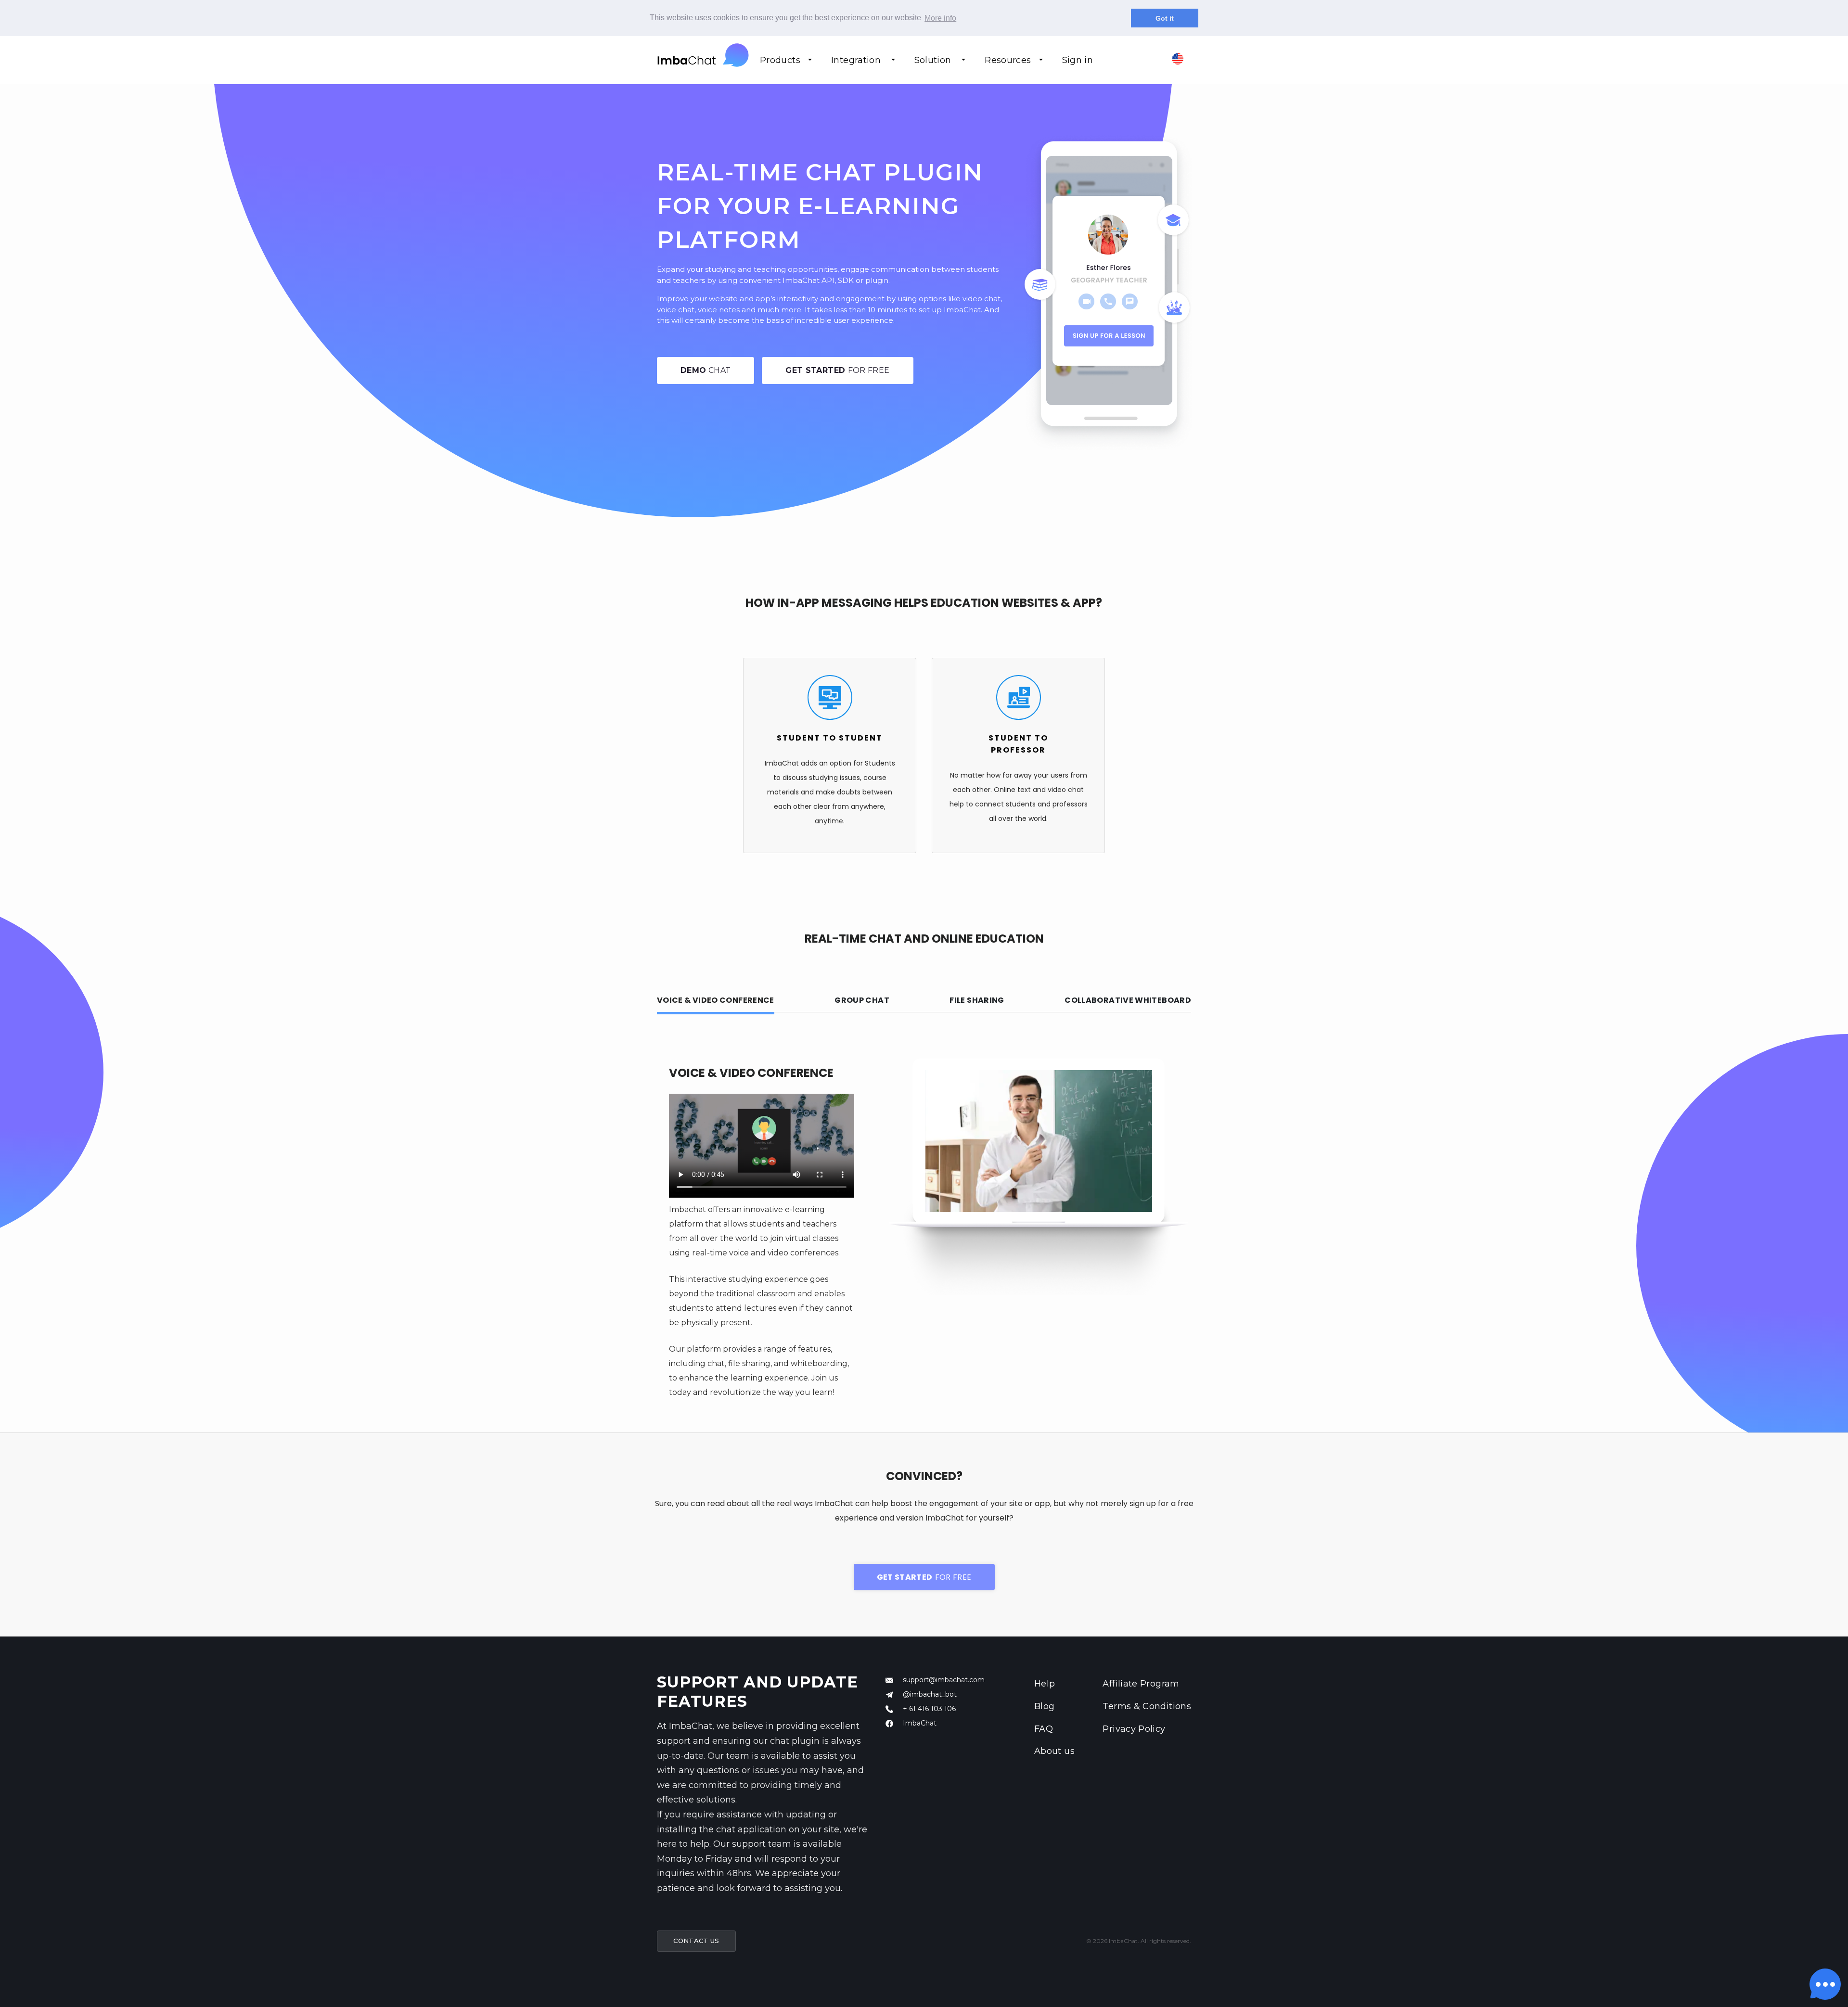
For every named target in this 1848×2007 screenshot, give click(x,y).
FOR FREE (837, 370)
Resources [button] (1008, 60)
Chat (706, 370)
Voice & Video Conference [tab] (716, 1000)
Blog (1044, 1706)
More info (940, 18)
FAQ (1044, 1729)
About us (1054, 1751)
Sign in (1078, 60)
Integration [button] (857, 60)
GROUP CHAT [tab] (862, 1000)
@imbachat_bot (930, 1694)
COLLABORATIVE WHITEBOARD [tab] (1128, 1000)
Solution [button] (934, 60)
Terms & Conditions (1147, 1706)
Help (1045, 1684)
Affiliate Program (1141, 1684)
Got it (1165, 18)
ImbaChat (920, 1723)
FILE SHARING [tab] (977, 1000)
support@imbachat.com (944, 1680)
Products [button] (780, 60)
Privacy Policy (1134, 1729)
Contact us (696, 1941)
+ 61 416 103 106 (929, 1709)
